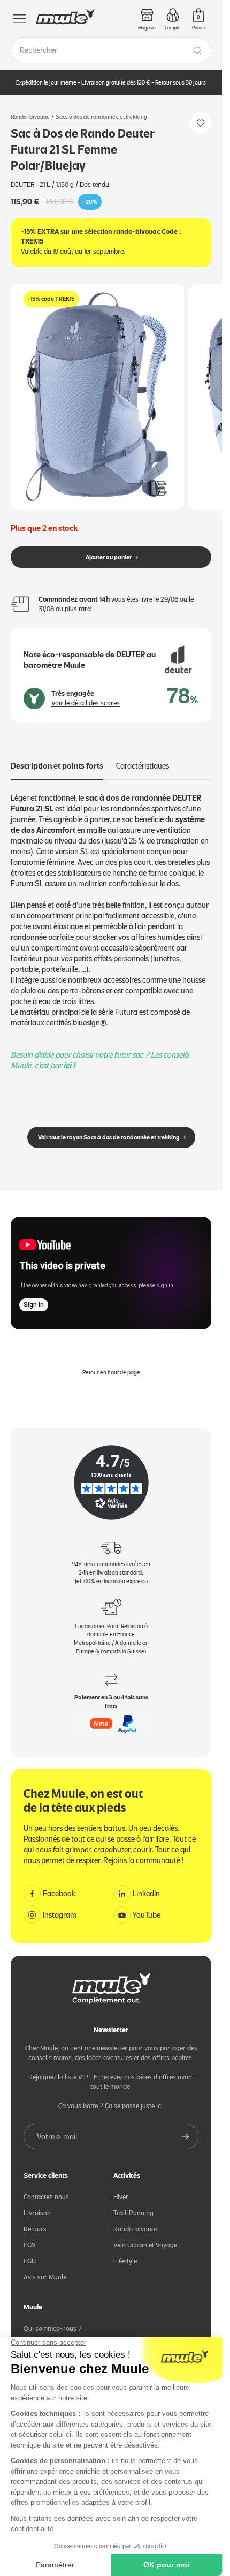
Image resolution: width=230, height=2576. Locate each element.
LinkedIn (146, 1885)
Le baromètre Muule (53, 2336)
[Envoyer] (186, 2128)
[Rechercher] (197, 50)
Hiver (121, 2188)
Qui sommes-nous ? (53, 2320)
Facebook (59, 1885)
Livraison (37, 2204)
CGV (30, 2236)
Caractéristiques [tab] (143, 757)
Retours (35, 2220)
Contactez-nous (46, 2188)
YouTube (147, 1906)
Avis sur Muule (45, 2269)
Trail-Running (133, 2204)
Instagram (60, 1906)
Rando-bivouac (30, 117)
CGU (30, 2252)
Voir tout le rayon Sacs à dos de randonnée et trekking (109, 1128)
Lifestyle (125, 2252)
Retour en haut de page (111, 1363)
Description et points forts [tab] (57, 757)
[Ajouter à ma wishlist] (201, 123)
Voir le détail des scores (86, 694)
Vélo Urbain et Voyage (145, 2236)
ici (67, 1057)
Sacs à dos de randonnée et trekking (101, 117)
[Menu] (19, 19)
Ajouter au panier (109, 548)
